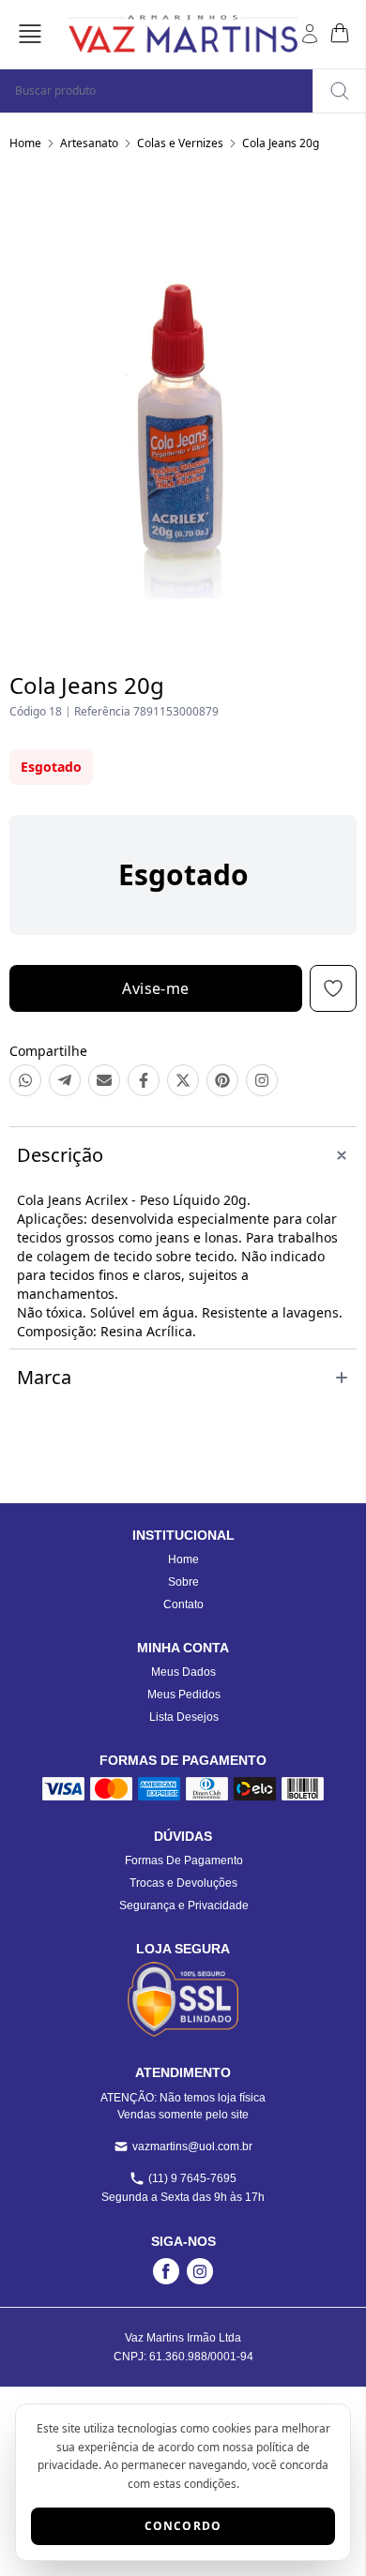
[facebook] (166, 2271)
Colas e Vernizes (180, 143)
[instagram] (200, 2271)
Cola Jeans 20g (281, 143)
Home (25, 143)
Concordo (183, 2526)
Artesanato (89, 143)
